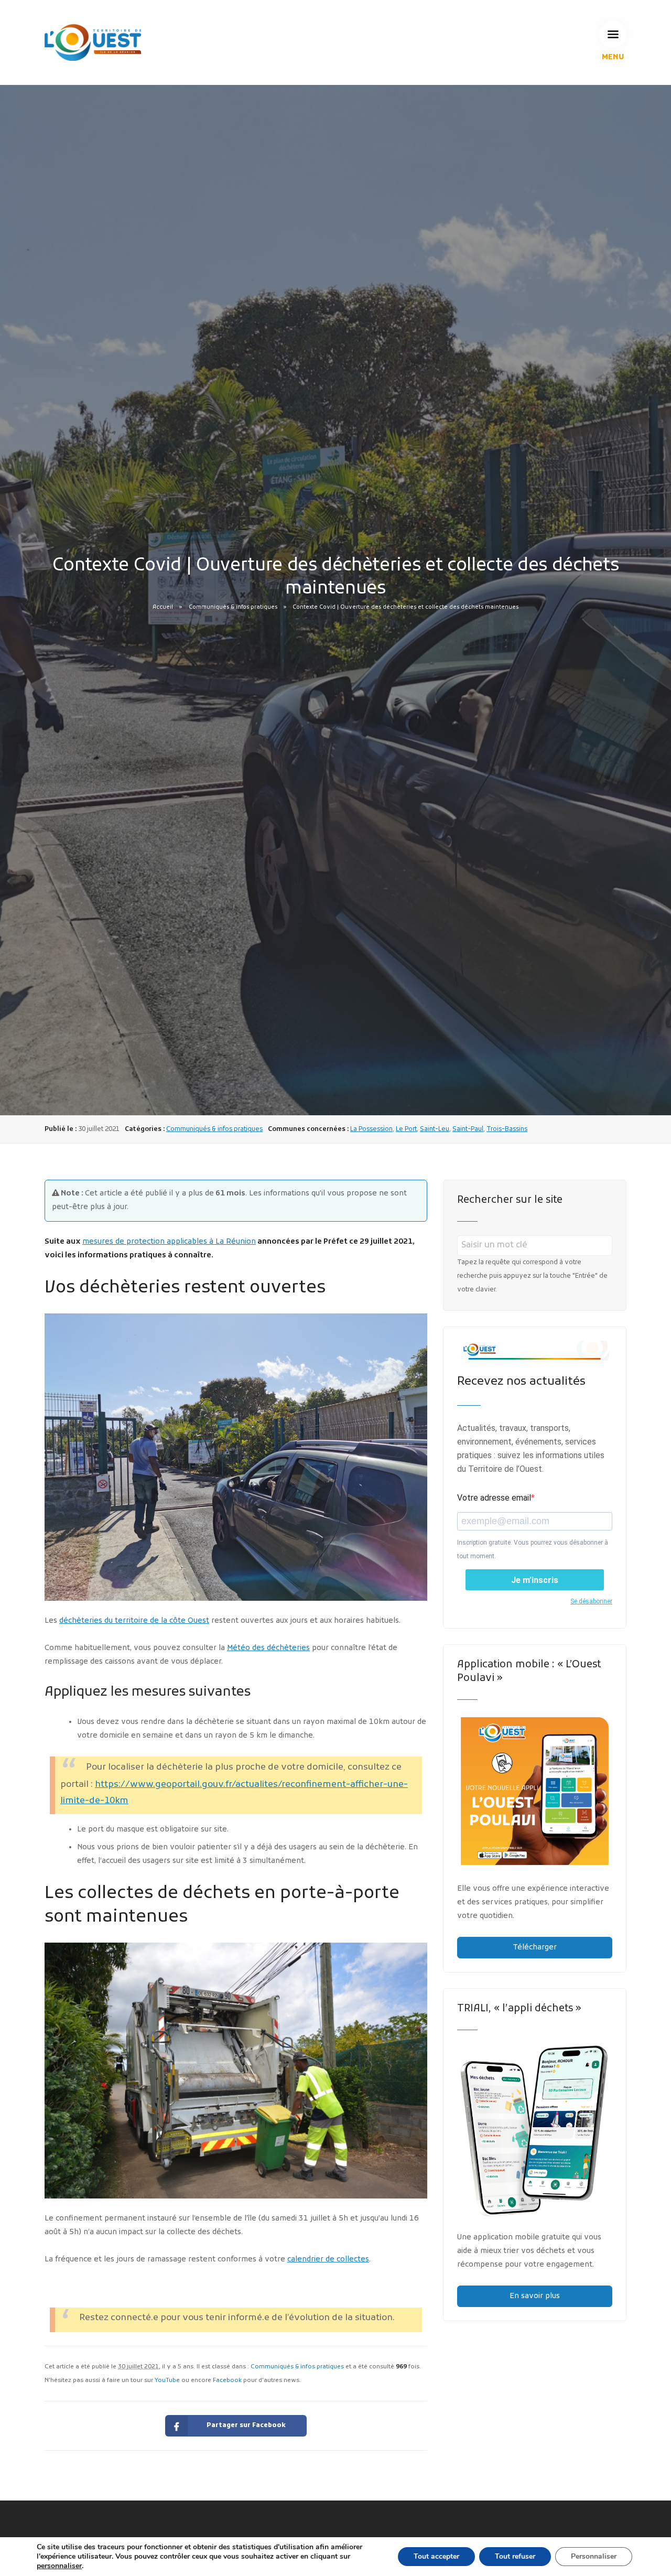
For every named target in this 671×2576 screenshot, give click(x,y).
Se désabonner (591, 1601)
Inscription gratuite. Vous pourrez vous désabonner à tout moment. (533, 1549)
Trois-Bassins (507, 1129)
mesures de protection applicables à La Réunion (169, 1242)
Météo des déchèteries (268, 1648)
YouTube (167, 2380)
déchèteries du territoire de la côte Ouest (134, 1621)
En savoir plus (535, 2296)
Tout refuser (515, 2556)
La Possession (371, 1129)
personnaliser (59, 2566)
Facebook (227, 2380)
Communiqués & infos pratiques (233, 607)
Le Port (406, 1129)
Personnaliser (594, 2556)
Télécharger (535, 1948)
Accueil (163, 607)
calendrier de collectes (328, 2260)
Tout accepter (436, 2556)
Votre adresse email (494, 1498)
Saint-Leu (435, 1129)
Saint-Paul (468, 1129)
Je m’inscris (535, 1580)
